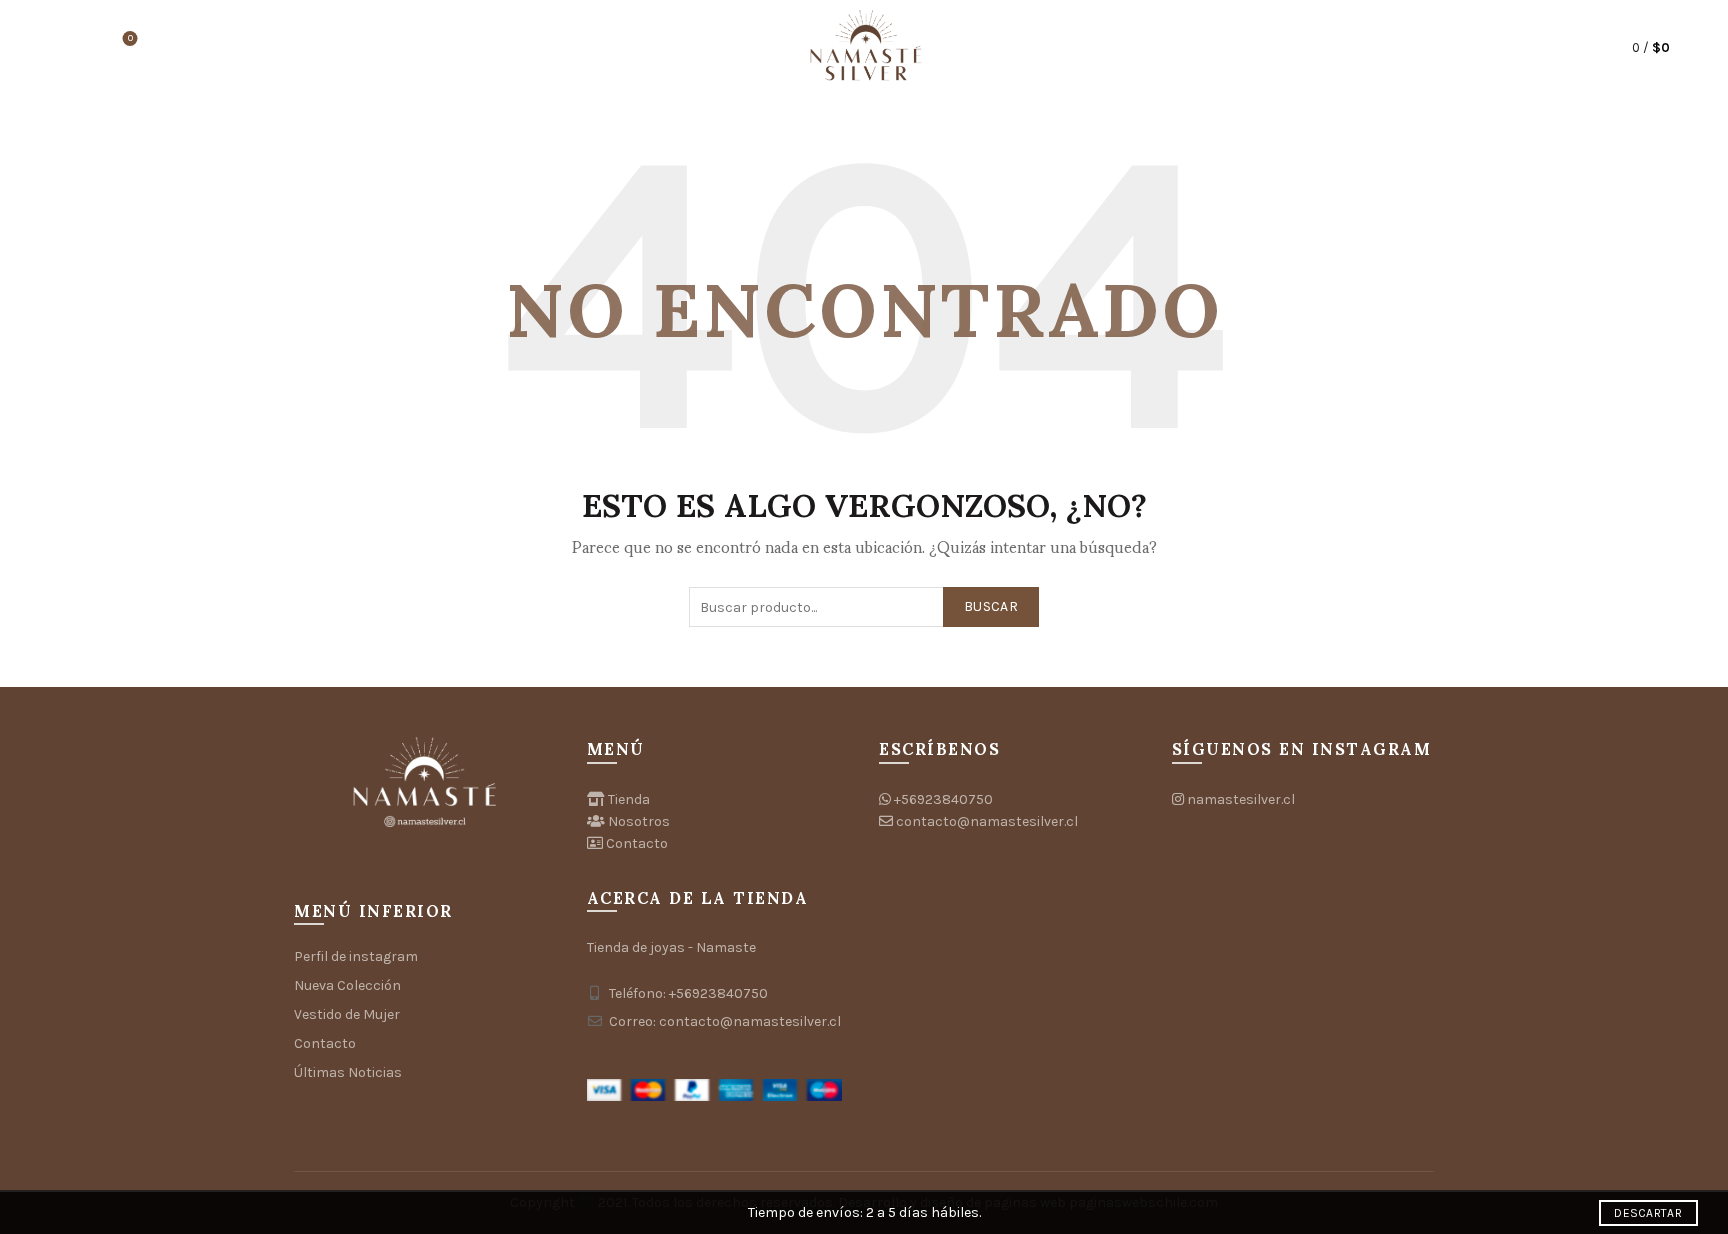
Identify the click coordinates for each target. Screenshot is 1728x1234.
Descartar (1648, 1213)
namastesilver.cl (1241, 799)
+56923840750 (943, 799)
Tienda (629, 799)
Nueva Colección (347, 985)
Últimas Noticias (348, 1072)
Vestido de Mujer (347, 1014)
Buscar (991, 606)
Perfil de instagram (356, 956)
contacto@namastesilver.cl (987, 821)
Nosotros (639, 821)
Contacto (325, 1043)
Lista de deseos (130, 38)
